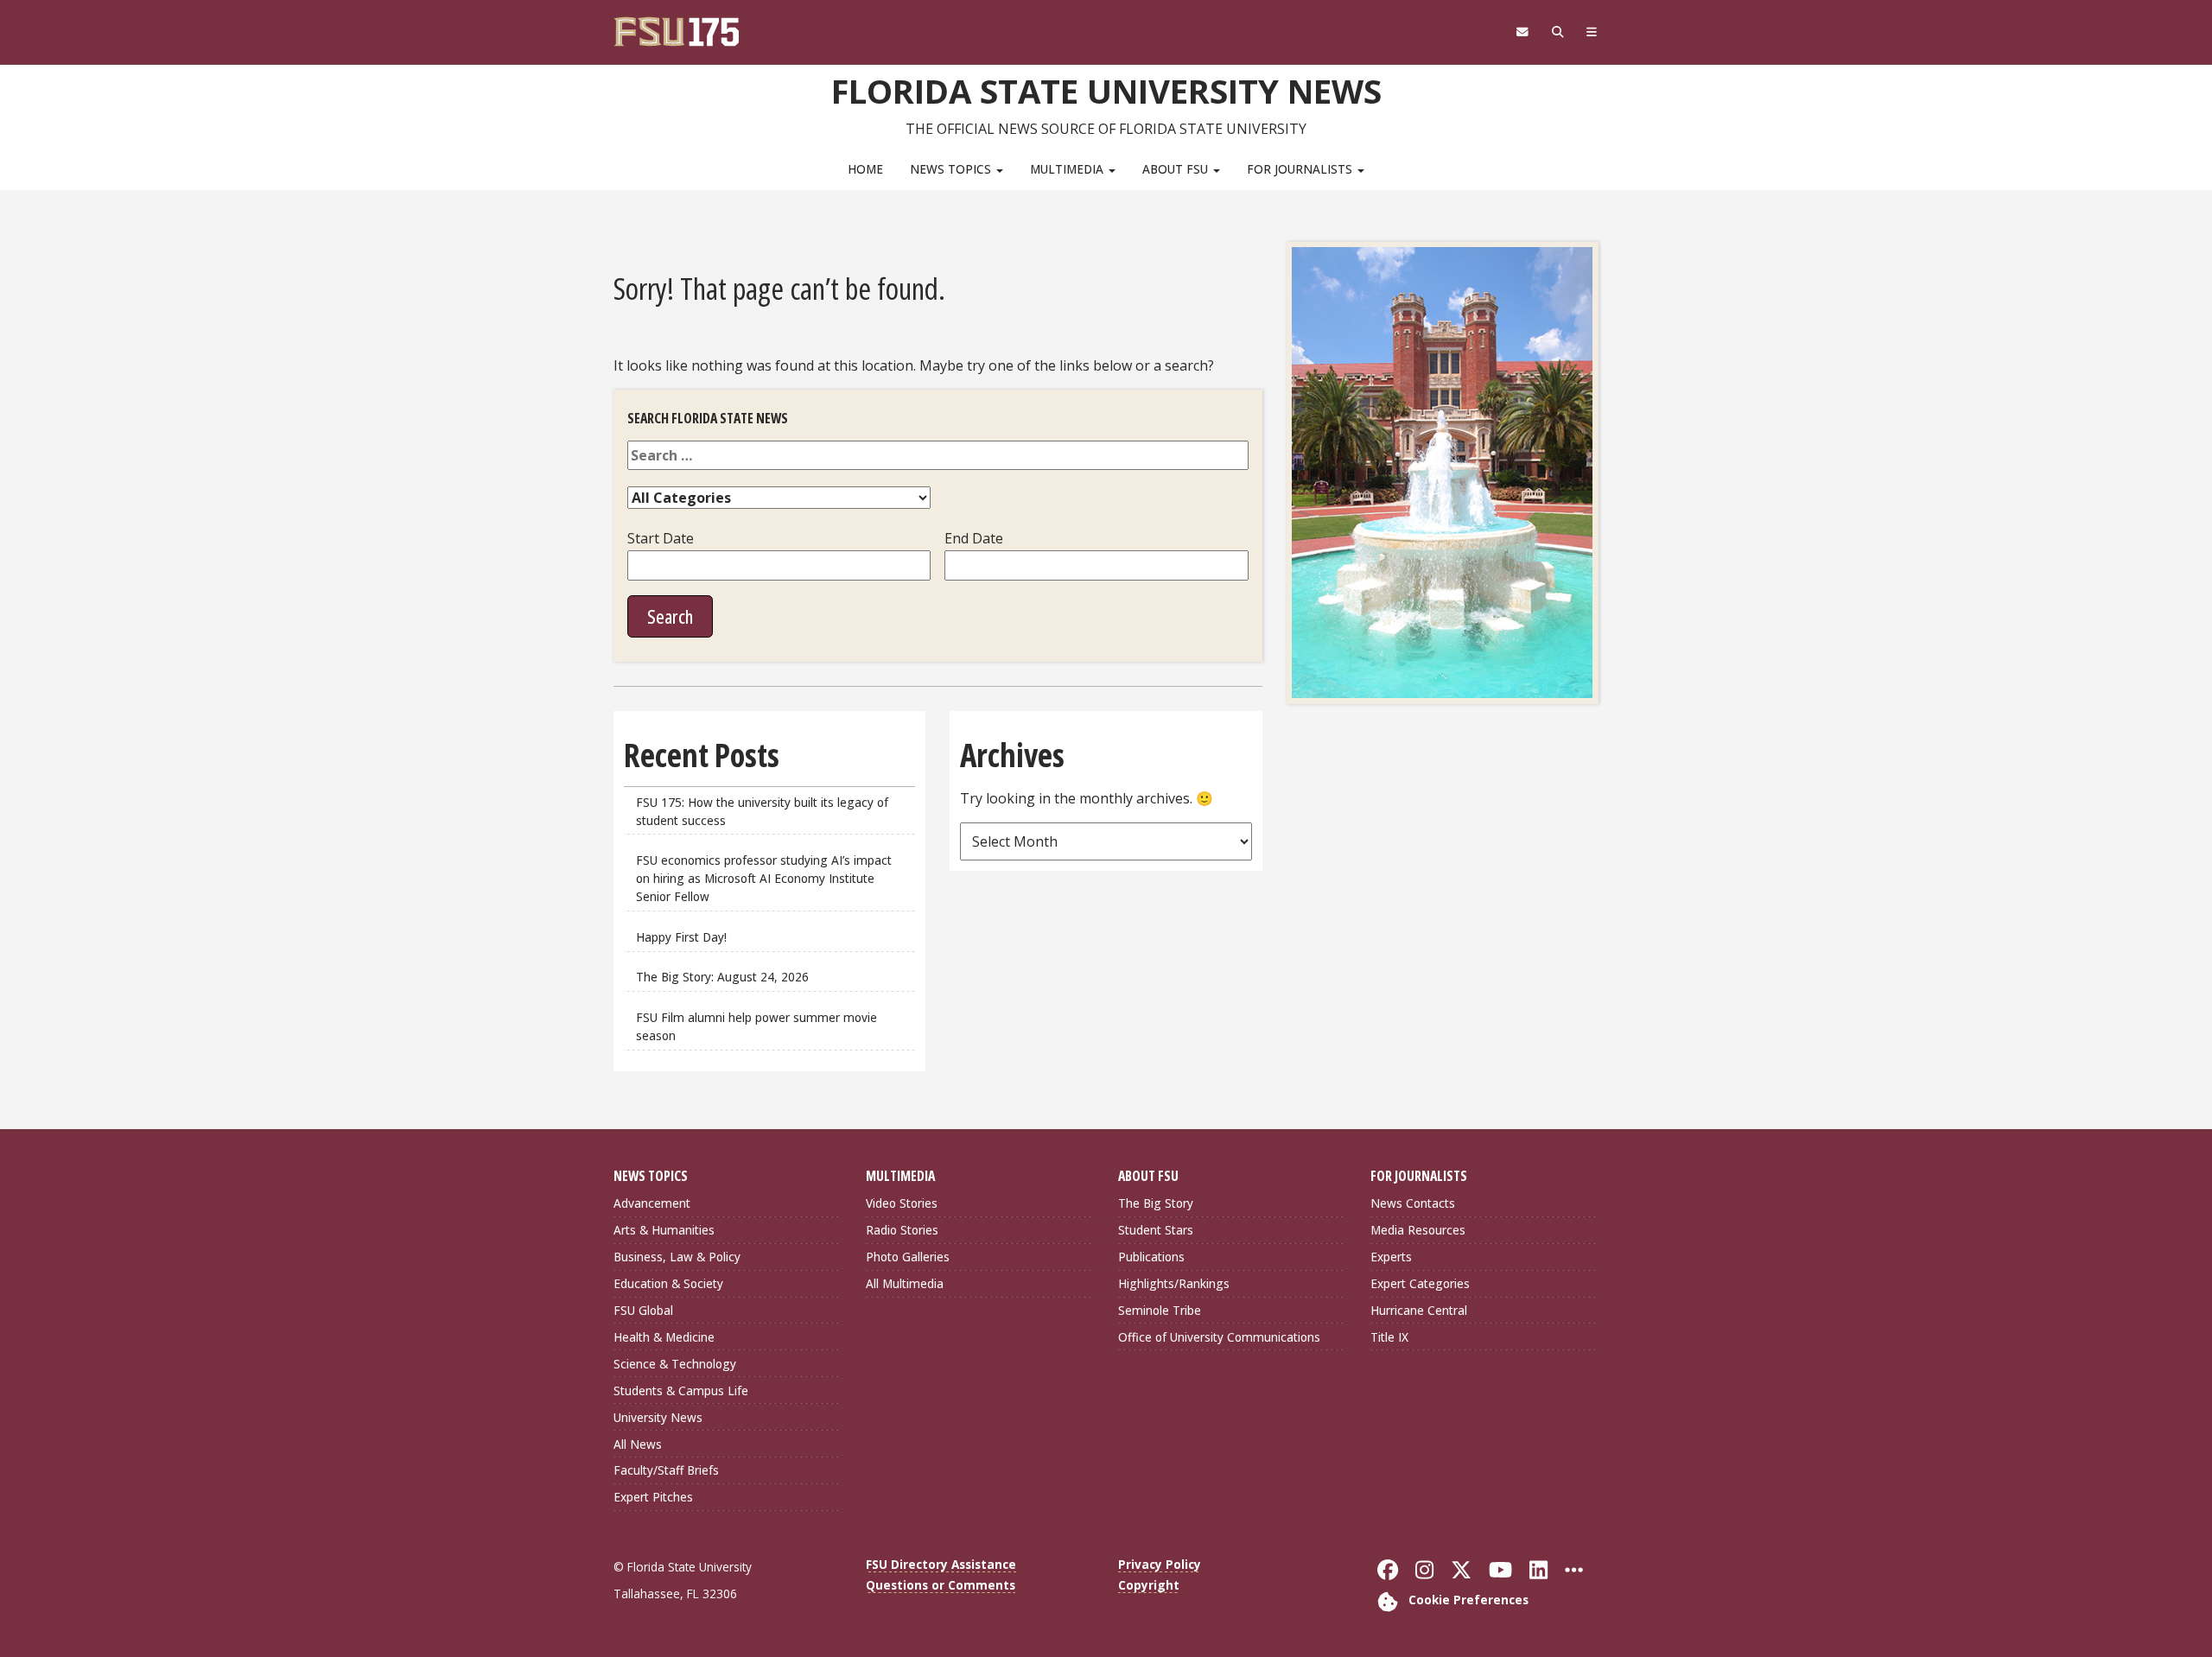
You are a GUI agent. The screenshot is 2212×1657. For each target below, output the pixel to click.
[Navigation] (1592, 32)
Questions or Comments (941, 1585)
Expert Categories (1420, 1283)
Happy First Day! (681, 937)
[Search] (1557, 32)
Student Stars (1156, 1230)
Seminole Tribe (1160, 1310)
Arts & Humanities (664, 1230)
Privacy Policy (1160, 1564)
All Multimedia (905, 1283)
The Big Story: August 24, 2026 (722, 977)
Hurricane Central (1419, 1310)
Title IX (1389, 1337)
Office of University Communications (1219, 1337)
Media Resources (1418, 1230)
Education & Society (668, 1283)
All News (638, 1444)
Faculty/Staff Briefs (666, 1470)
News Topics (952, 169)
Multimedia (1068, 169)
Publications (1151, 1257)
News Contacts (1413, 1203)
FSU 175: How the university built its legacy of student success (762, 811)
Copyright (1149, 1585)
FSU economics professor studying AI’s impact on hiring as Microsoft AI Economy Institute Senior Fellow (764, 878)
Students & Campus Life (681, 1390)
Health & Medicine (664, 1337)
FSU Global (643, 1310)
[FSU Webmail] (1522, 32)
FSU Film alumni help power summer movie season (756, 1026)
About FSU (1177, 169)
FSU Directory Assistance (941, 1564)
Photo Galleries (908, 1257)
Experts (1391, 1257)
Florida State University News (1106, 91)
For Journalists (1301, 169)
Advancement (652, 1203)
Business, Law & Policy (677, 1257)
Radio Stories (902, 1230)
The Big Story (1156, 1203)
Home (865, 169)
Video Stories (902, 1203)
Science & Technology (675, 1364)
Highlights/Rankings (1174, 1283)
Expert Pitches (653, 1497)
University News (658, 1417)
